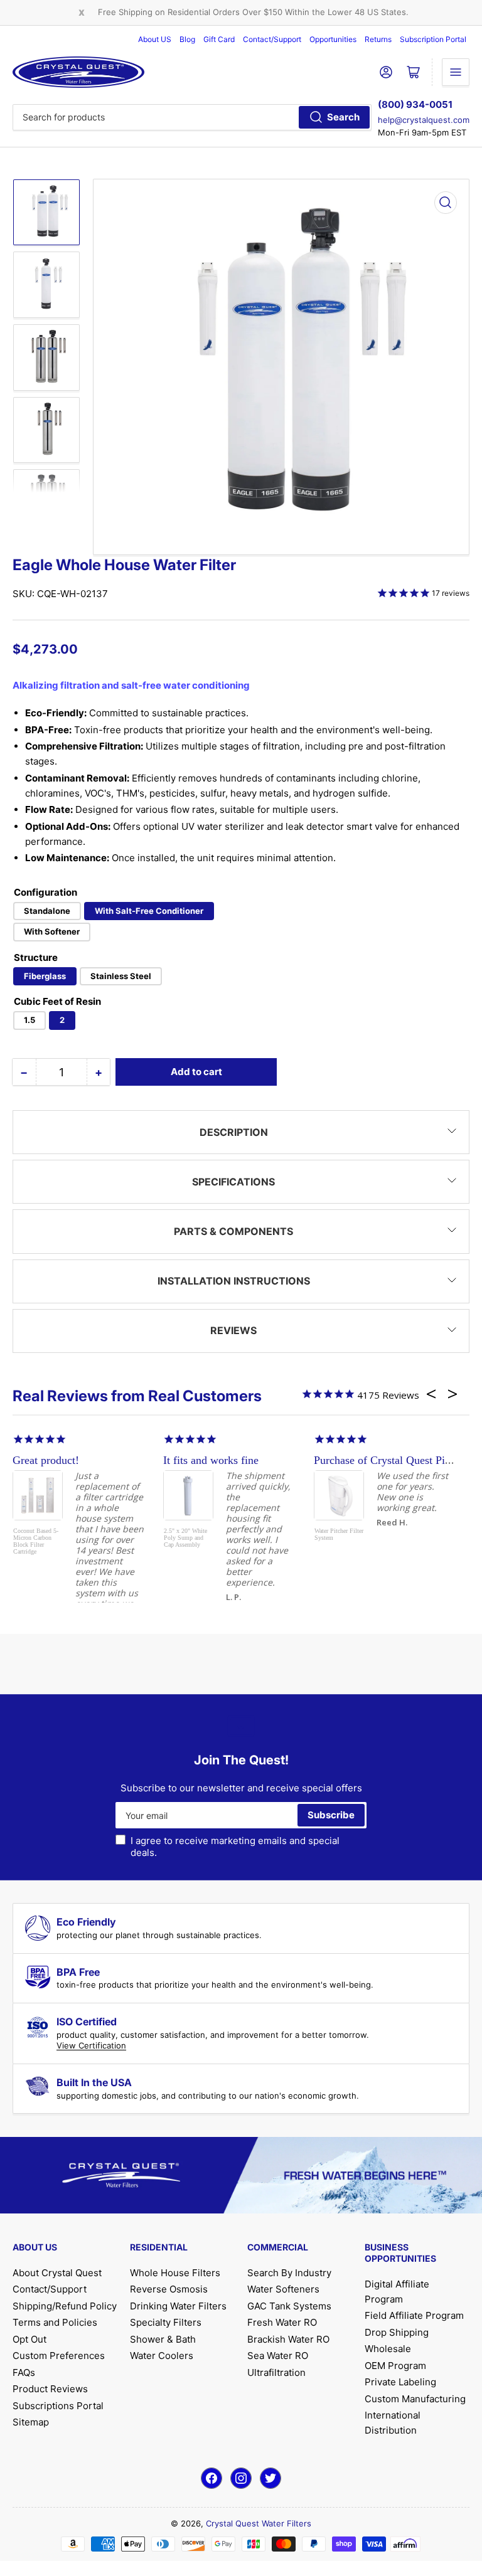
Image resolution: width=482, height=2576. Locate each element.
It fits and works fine (211, 1460)
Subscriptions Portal (58, 2406)
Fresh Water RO (282, 2322)
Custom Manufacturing (415, 2399)
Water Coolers (162, 2356)
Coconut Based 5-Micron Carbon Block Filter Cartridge (36, 1541)
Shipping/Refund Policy (65, 2306)
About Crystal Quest (57, 2273)
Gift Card (219, 39)
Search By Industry (289, 2273)
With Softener (52, 931)
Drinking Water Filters (178, 2306)
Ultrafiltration (276, 2372)
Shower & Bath (163, 2339)
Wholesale (388, 2349)
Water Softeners (283, 2289)
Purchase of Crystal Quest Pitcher (391, 1460)
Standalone (47, 911)
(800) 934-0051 (415, 104)
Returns (378, 39)
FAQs (24, 2372)
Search (343, 117)
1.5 (29, 1020)
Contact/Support (272, 39)
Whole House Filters (175, 2273)
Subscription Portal (433, 39)
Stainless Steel (121, 976)
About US (155, 39)
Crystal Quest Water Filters (259, 2523)
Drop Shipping (397, 2332)
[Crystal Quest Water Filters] (78, 72)
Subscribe (331, 1815)
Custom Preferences (59, 2356)
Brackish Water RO (288, 2339)
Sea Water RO (278, 2356)
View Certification (91, 2045)
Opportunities (333, 39)
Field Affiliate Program (414, 2315)
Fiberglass (45, 976)
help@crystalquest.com (424, 120)
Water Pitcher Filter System (339, 1534)
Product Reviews (50, 2389)
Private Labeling (400, 2382)
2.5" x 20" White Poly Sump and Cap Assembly (185, 1538)
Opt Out (29, 2339)
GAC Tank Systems (289, 2306)
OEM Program (395, 2366)
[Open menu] (456, 72)
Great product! (46, 1460)
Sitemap (31, 2422)
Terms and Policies (55, 2322)
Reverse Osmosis (169, 2289)
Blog (187, 39)
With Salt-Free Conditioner (149, 911)
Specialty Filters (166, 2322)
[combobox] (192, 117)
